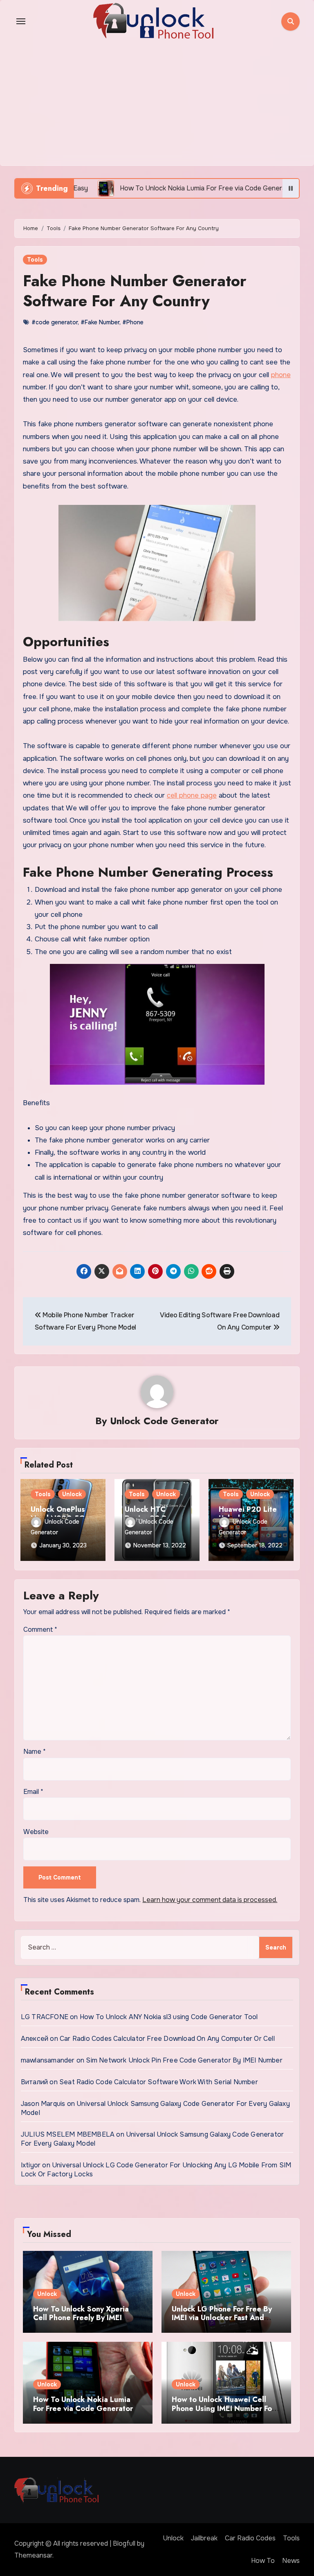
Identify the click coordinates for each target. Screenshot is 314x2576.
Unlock (72, 1494)
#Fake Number (100, 322)
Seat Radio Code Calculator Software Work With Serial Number (159, 2082)
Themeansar (33, 2555)
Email (33, 1792)
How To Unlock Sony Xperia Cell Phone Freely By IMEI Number (81, 2318)
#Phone (133, 322)
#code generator (55, 322)
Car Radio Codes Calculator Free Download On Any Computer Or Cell (167, 2039)
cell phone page (192, 795)
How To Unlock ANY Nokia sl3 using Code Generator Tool (169, 2017)
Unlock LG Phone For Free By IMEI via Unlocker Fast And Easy (222, 2318)
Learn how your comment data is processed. (210, 1900)
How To (263, 2561)
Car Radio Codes (250, 2538)
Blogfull (124, 2543)
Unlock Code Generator (164, 1421)
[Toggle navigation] (21, 21)
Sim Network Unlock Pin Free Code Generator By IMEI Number (184, 2060)
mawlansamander (48, 2060)
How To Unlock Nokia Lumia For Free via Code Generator (83, 2404)
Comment (40, 1630)
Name (35, 1752)
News (291, 2561)
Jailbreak (204, 2538)
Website (36, 1832)
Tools (35, 260)
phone (281, 375)
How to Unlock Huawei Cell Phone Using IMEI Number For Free (223, 2408)
